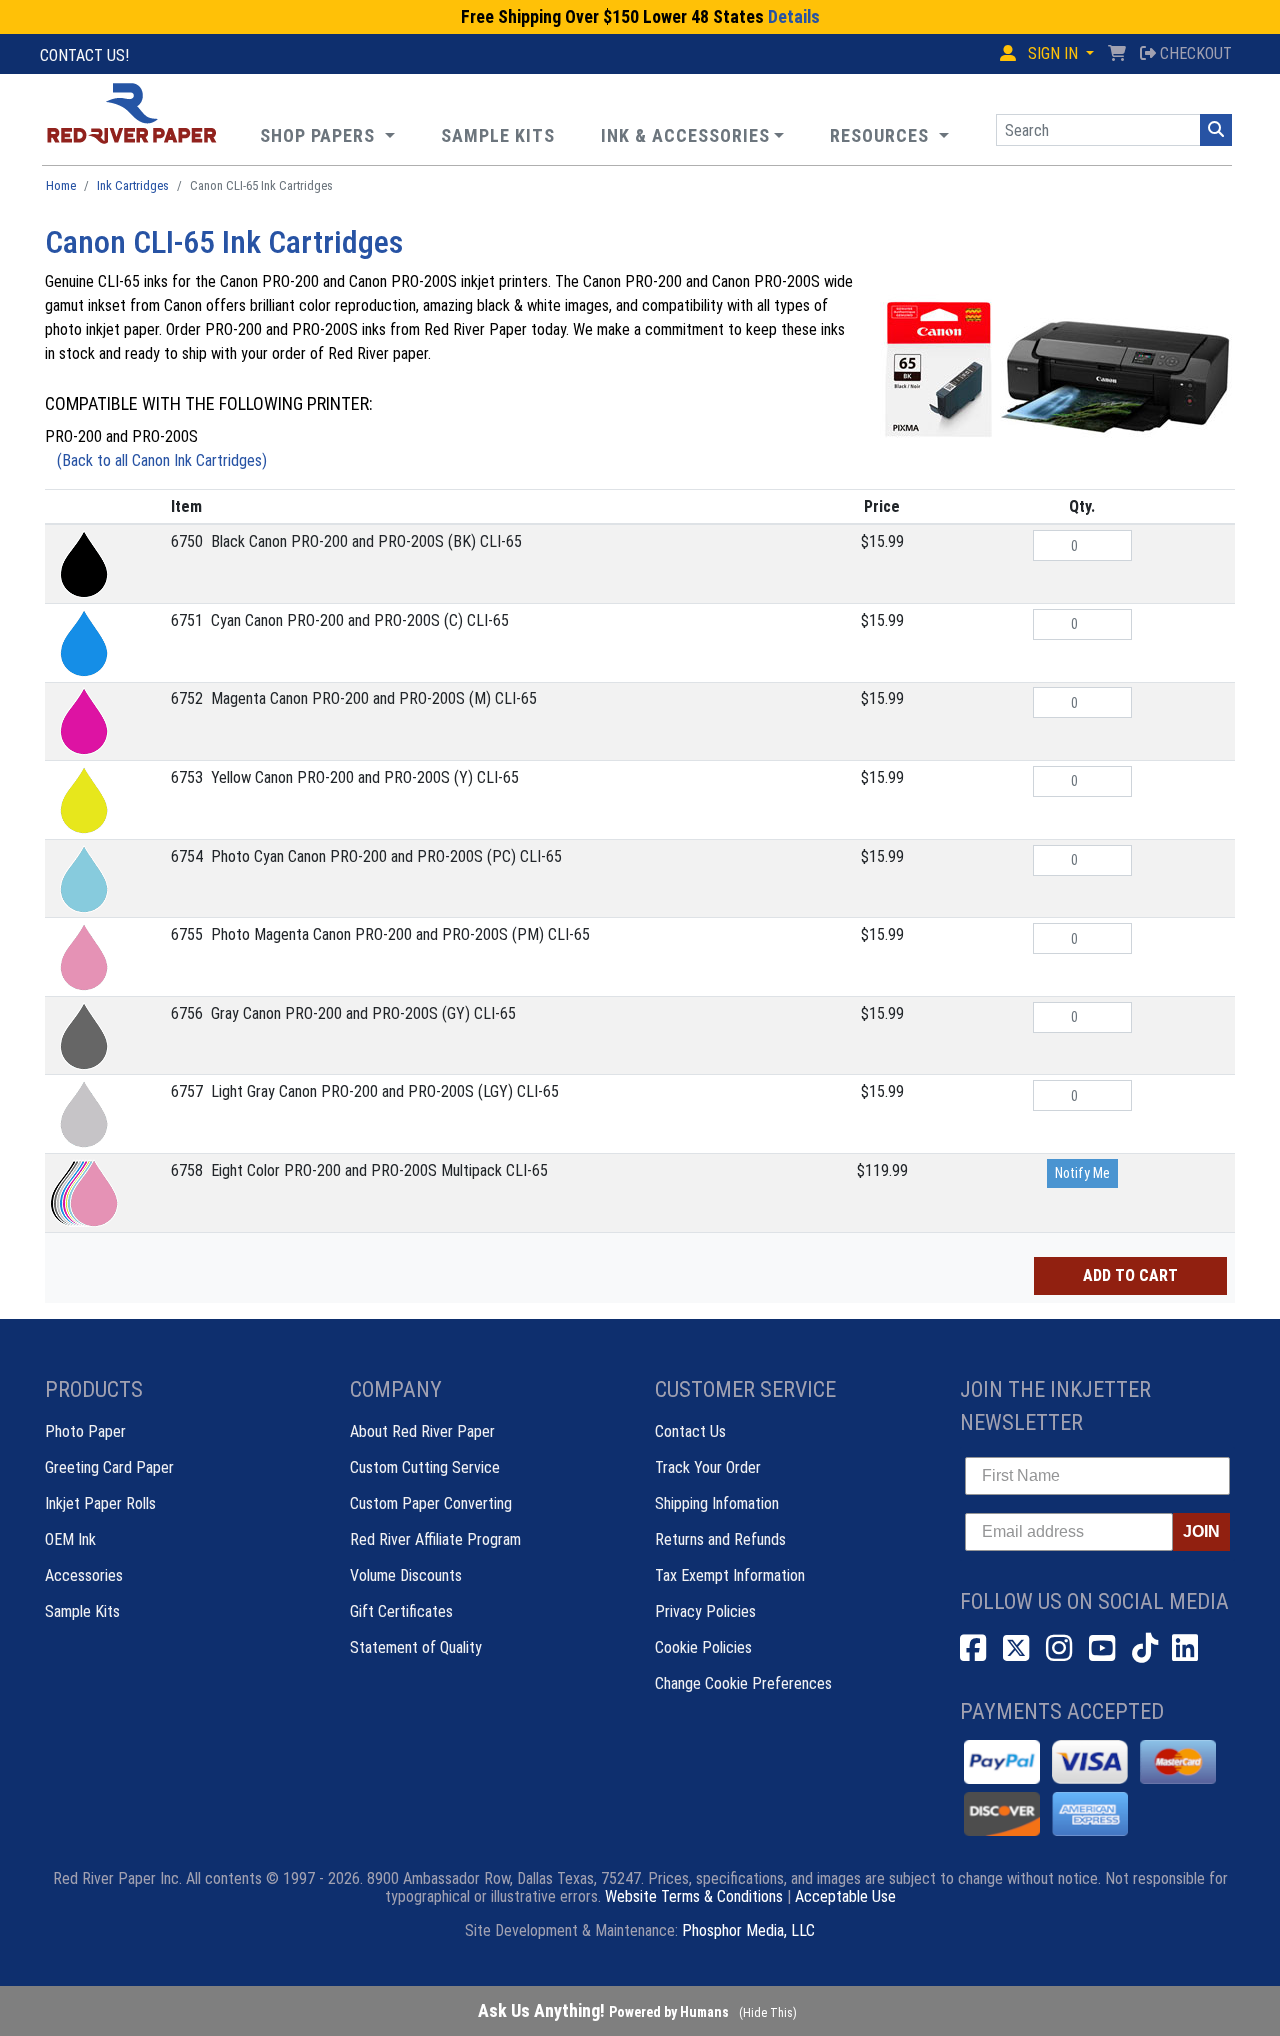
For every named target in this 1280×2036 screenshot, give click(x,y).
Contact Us (690, 1431)
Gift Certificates (401, 1611)
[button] (889, 135)
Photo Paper (85, 1431)
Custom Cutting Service (425, 1467)
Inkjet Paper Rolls (100, 1503)
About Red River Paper (422, 1431)
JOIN (1201, 1531)
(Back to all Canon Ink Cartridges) (162, 460)
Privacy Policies (705, 1611)
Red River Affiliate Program (435, 1539)
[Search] (1216, 130)
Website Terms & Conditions (694, 1896)
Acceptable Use (845, 1896)
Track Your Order (708, 1467)
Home (61, 185)
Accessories (84, 1575)
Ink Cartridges (133, 185)
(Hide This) (768, 2013)
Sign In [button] (1053, 53)
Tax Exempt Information (730, 1575)
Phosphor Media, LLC (748, 1930)
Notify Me (1082, 1173)
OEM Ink (70, 1539)
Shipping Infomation (717, 1503)
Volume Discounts (406, 1575)
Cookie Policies (703, 1647)
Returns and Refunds (720, 1539)
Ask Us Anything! (603, 2010)
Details (794, 17)
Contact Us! (84, 55)
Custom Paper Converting (431, 1503)
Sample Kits (82, 1611)
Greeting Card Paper (109, 1467)
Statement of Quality (416, 1647)
